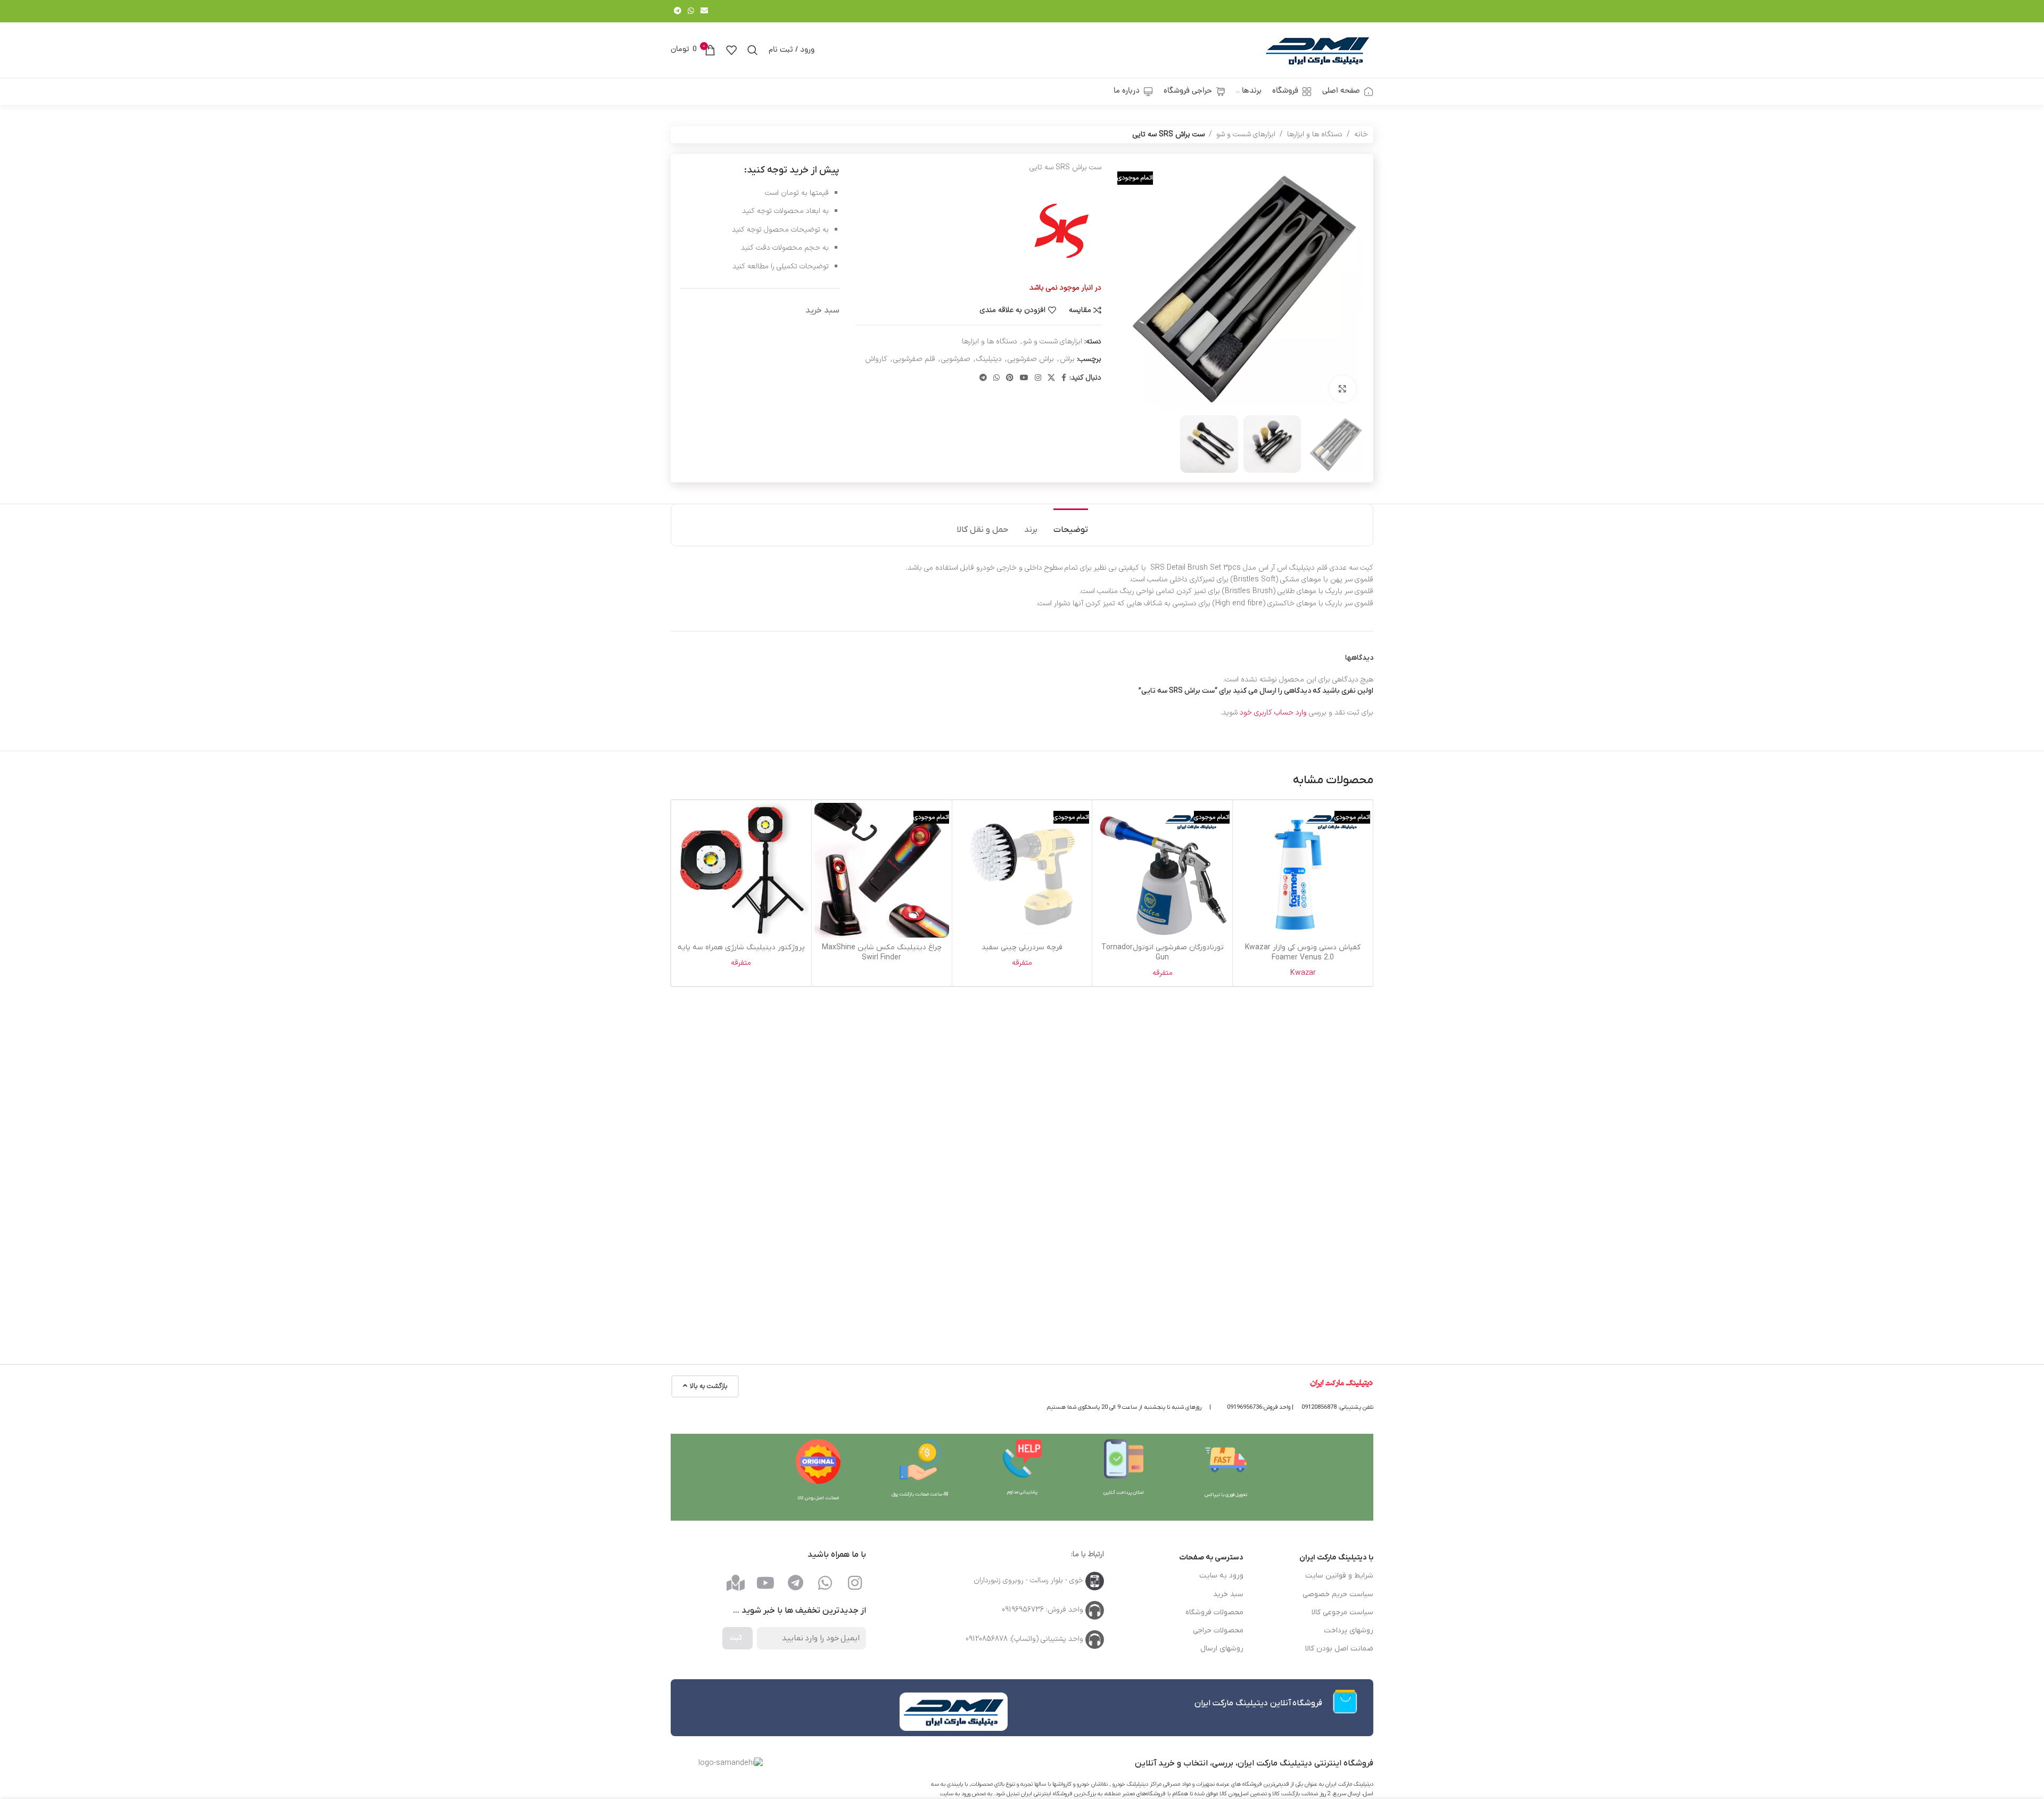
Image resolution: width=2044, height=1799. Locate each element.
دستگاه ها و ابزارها (1315, 134)
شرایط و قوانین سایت (1339, 1576)
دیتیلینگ (989, 359)
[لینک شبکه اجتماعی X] (1051, 378)
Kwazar (1303, 973)
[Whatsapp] (825, 1583)
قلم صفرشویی (914, 359)
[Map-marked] (736, 1583)
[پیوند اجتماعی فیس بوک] (1064, 378)
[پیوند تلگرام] (678, 11)
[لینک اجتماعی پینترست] (1010, 378)
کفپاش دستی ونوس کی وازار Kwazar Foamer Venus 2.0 (1303, 953)
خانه (1361, 134)
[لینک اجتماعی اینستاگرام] (1038, 378)
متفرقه (1163, 973)
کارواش (876, 359)
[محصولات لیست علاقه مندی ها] (731, 50)
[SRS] (1061, 231)
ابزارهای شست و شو (1246, 134)
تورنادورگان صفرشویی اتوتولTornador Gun (1163, 953)
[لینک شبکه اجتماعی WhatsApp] (691, 11)
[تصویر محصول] (1162, 870)
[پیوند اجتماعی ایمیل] (704, 11)
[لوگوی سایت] (1317, 50)
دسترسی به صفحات (1211, 1558)
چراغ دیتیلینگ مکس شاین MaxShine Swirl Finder (882, 953)
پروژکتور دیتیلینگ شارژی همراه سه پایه (741, 947)
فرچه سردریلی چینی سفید (1022, 947)
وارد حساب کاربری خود (1273, 713)
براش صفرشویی (1031, 359)
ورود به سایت (1221, 1576)
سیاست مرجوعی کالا (1342, 1612)
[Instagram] (855, 1583)
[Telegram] (795, 1583)
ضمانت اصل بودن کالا (1339, 1649)
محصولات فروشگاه (1214, 1612)
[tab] (1071, 525)
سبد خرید (1228, 1594)
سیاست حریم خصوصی (1338, 1594)
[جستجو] (753, 50)
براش (1067, 359)
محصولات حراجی (1218, 1630)
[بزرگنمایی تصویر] (1342, 389)
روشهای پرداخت (1349, 1630)
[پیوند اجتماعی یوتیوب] (1024, 378)
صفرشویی (956, 359)
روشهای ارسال (1222, 1649)
